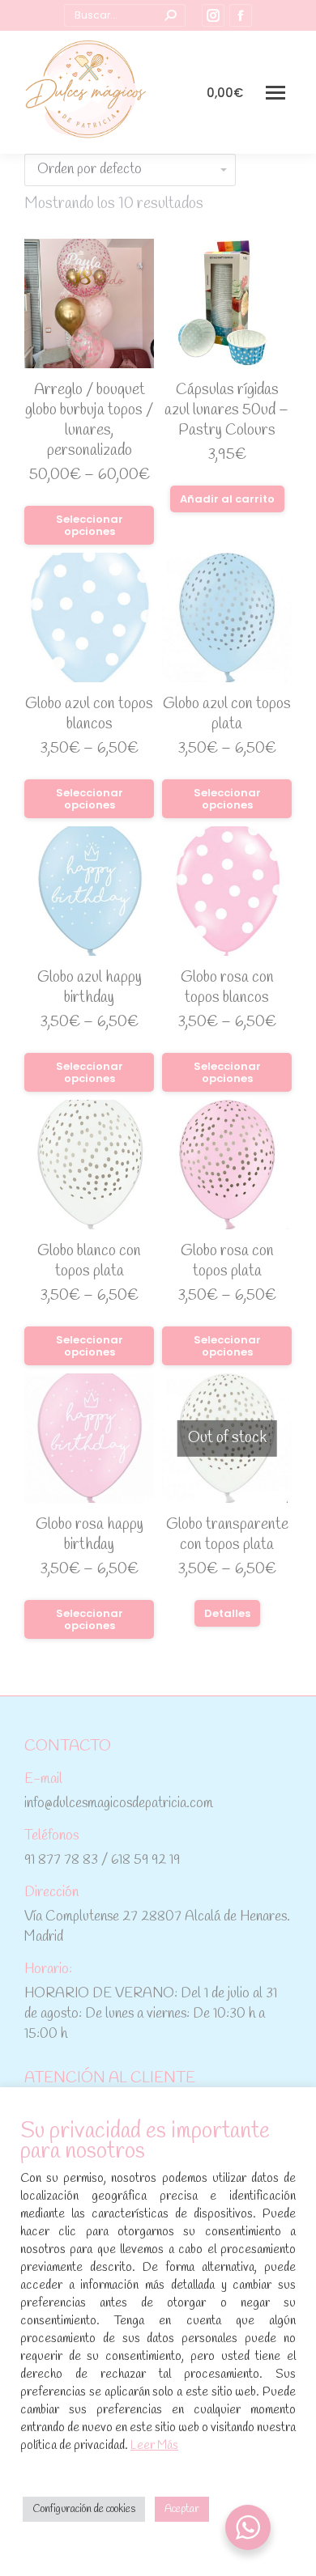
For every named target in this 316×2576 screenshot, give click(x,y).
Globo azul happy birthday (90, 988)
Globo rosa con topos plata (227, 1261)
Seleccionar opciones (90, 525)
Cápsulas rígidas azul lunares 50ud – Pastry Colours (227, 410)
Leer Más (154, 2446)
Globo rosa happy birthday (90, 1535)
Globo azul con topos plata (227, 714)
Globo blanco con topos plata (89, 1261)
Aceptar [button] (182, 2509)
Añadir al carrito (227, 499)
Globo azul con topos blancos (89, 714)
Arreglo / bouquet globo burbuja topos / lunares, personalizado (89, 420)
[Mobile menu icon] (275, 93)
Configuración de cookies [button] (84, 2509)
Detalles (227, 1613)
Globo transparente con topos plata (227, 1535)
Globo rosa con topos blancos (227, 988)
